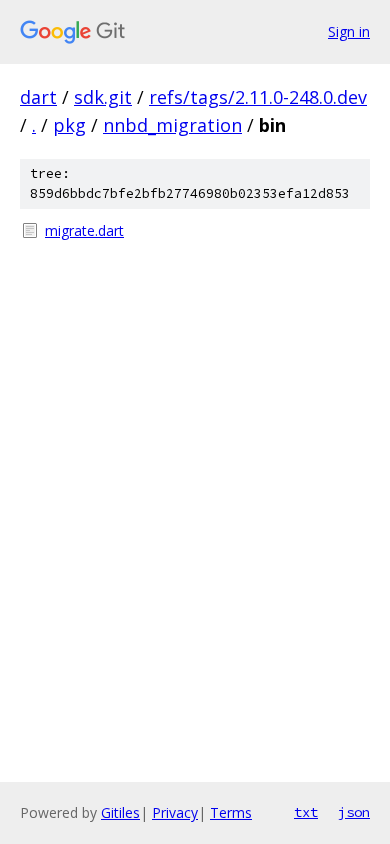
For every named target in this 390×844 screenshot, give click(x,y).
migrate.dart (84, 230)
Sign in (349, 31)
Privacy (175, 812)
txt (306, 812)
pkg (69, 125)
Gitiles (120, 812)
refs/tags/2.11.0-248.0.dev (258, 97)
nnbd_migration (172, 125)
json (354, 812)
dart (38, 97)
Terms (231, 812)
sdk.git (103, 97)
